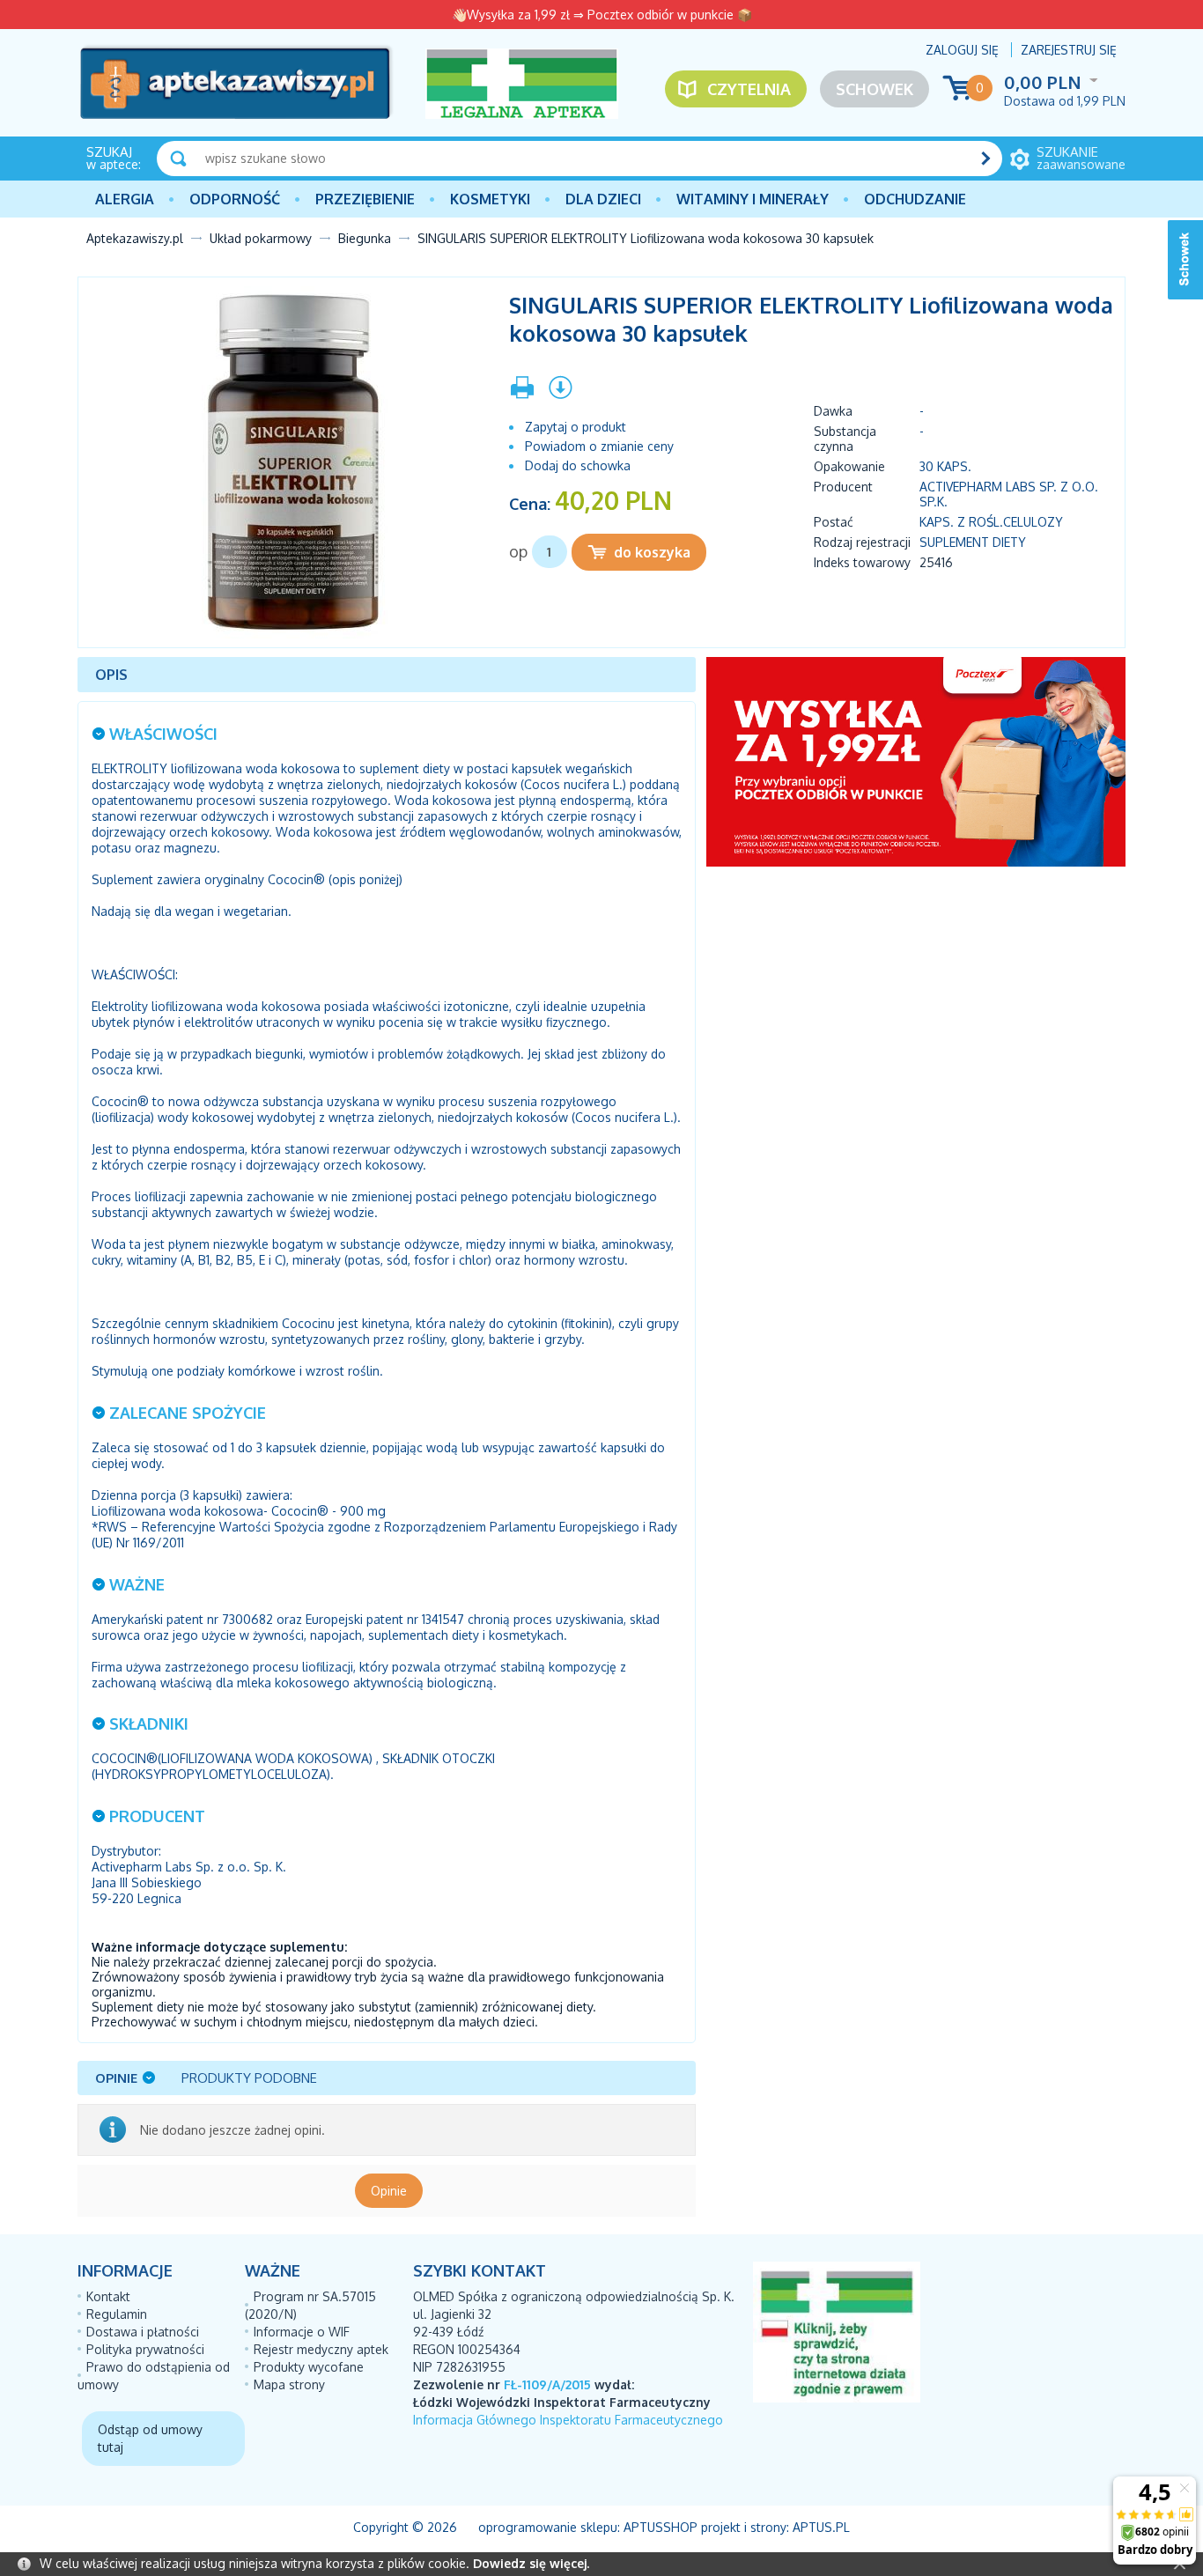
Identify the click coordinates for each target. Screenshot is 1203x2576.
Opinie (389, 2191)
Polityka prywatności (145, 2349)
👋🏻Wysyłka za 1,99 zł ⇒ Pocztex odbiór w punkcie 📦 (602, 15)
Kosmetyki (490, 199)
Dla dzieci (603, 199)
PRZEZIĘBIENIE (365, 199)
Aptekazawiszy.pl (135, 238)
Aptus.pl (821, 2527)
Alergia (125, 199)
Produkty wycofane (309, 2367)
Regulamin (117, 2314)
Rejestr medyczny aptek (321, 2349)
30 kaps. (945, 466)
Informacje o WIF (302, 2332)
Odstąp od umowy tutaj (150, 2438)
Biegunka (365, 238)
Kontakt (108, 2296)
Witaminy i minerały (753, 199)
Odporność (235, 199)
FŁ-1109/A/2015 (547, 2384)
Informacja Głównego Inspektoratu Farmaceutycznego (568, 2420)
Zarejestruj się (1069, 50)
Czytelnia (749, 89)
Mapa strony (289, 2384)
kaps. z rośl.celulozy (991, 522)
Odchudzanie (915, 199)
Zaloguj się (962, 50)
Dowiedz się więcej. (531, 2563)
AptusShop (661, 2527)
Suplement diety (973, 542)
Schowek (875, 89)
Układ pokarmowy (261, 238)
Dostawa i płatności (143, 2332)
